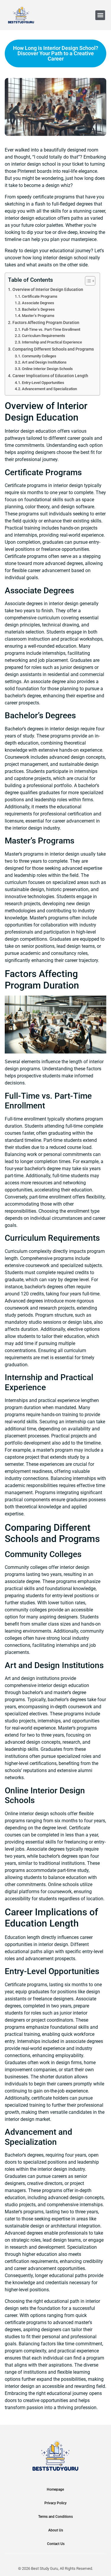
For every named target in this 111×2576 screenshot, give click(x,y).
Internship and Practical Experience (52, 342)
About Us (56, 2530)
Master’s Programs (38, 316)
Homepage (55, 2489)
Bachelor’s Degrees (38, 309)
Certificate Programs (40, 296)
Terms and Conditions (55, 2517)
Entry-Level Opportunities (43, 383)
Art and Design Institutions (44, 362)
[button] (100, 15)
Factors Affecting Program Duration (46, 323)
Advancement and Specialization (49, 389)
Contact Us (56, 2544)
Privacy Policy (55, 2503)
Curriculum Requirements (44, 336)
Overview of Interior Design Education (48, 290)
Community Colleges (39, 356)
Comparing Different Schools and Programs (53, 349)
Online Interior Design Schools (47, 369)
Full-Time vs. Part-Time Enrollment (51, 329)
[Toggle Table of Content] (87, 281)
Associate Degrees (38, 303)
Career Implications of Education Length (50, 376)
